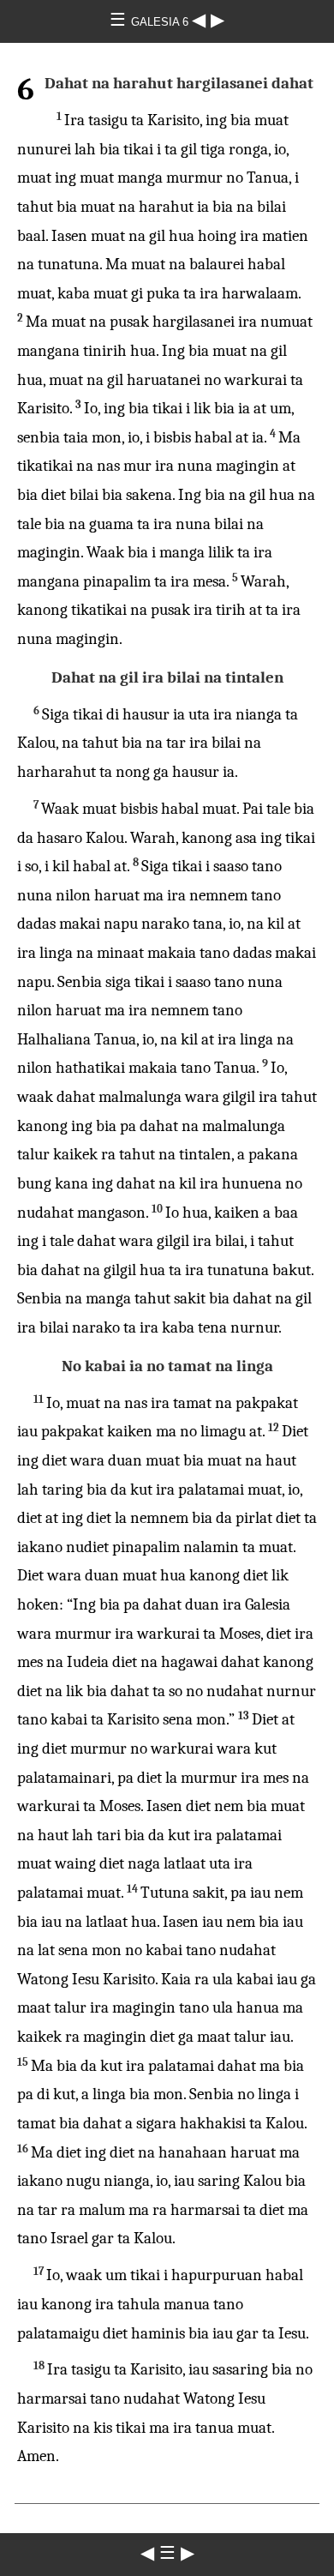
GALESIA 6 (161, 22)
